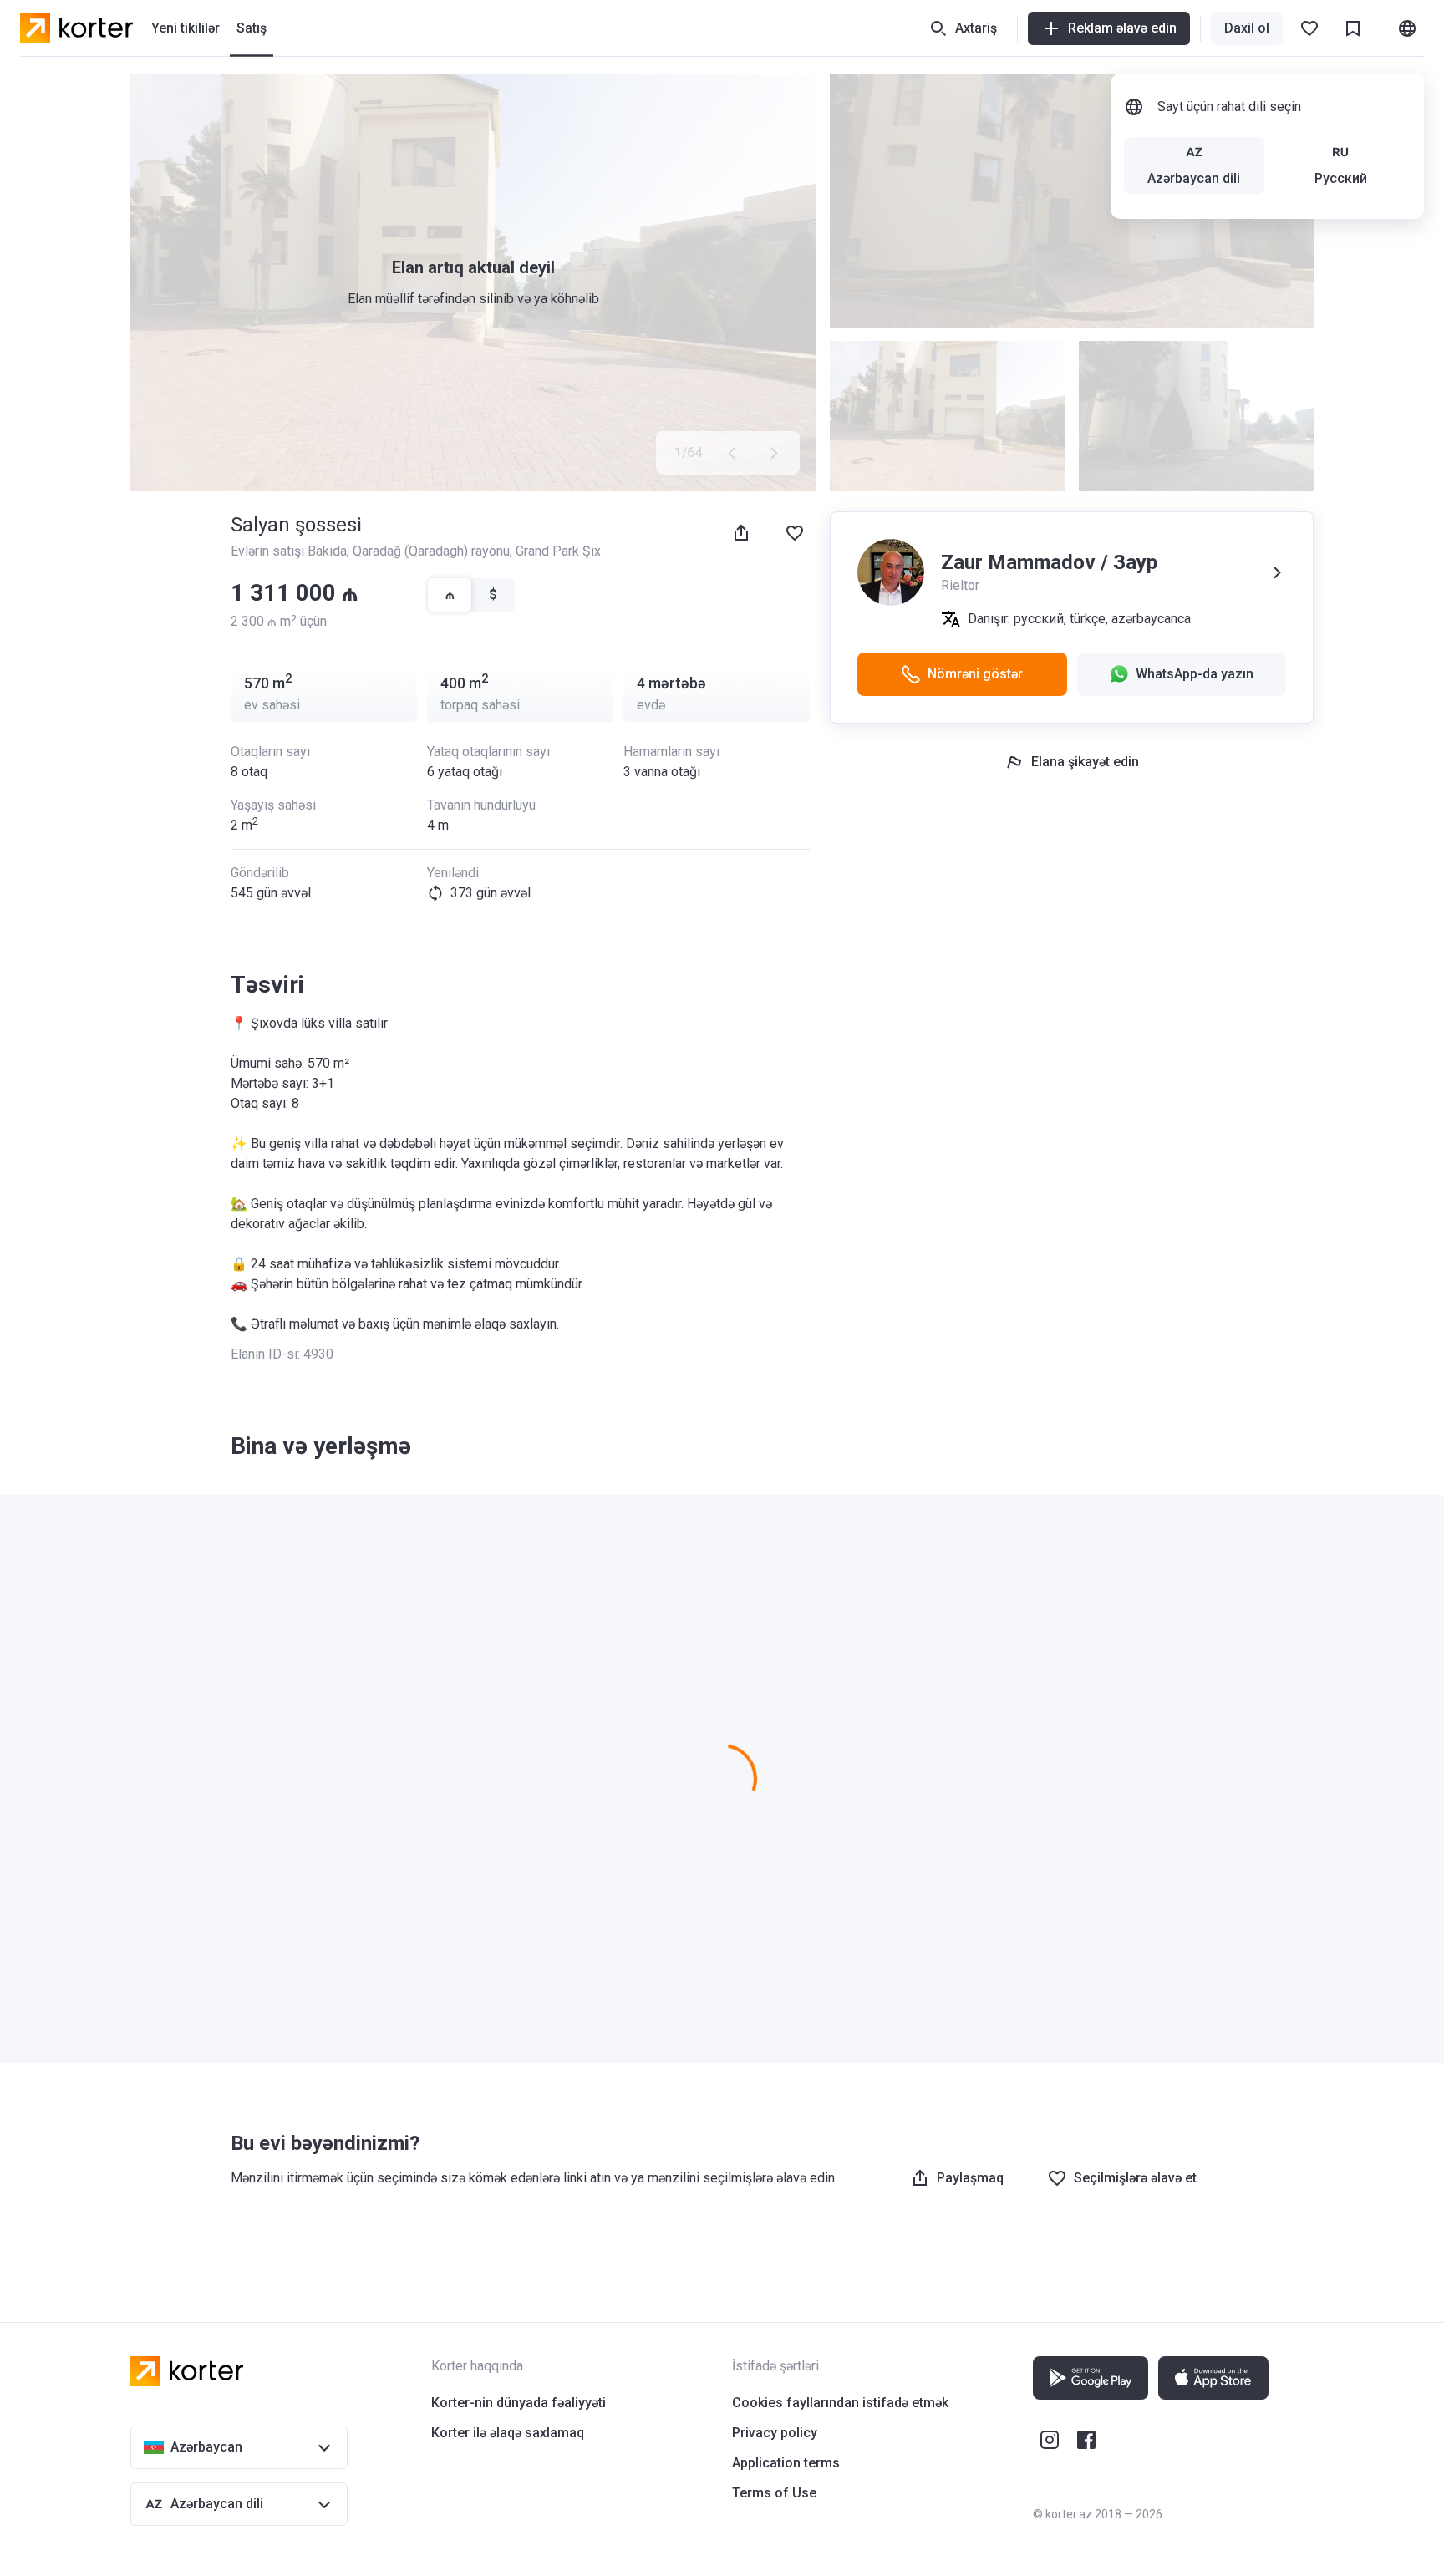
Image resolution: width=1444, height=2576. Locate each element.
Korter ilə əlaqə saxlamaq (508, 2433)
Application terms (786, 2463)
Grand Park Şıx (558, 551)
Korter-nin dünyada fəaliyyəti (519, 2403)
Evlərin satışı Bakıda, (292, 551)
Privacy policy (775, 2433)
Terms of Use (774, 2493)
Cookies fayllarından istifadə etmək (840, 2403)
